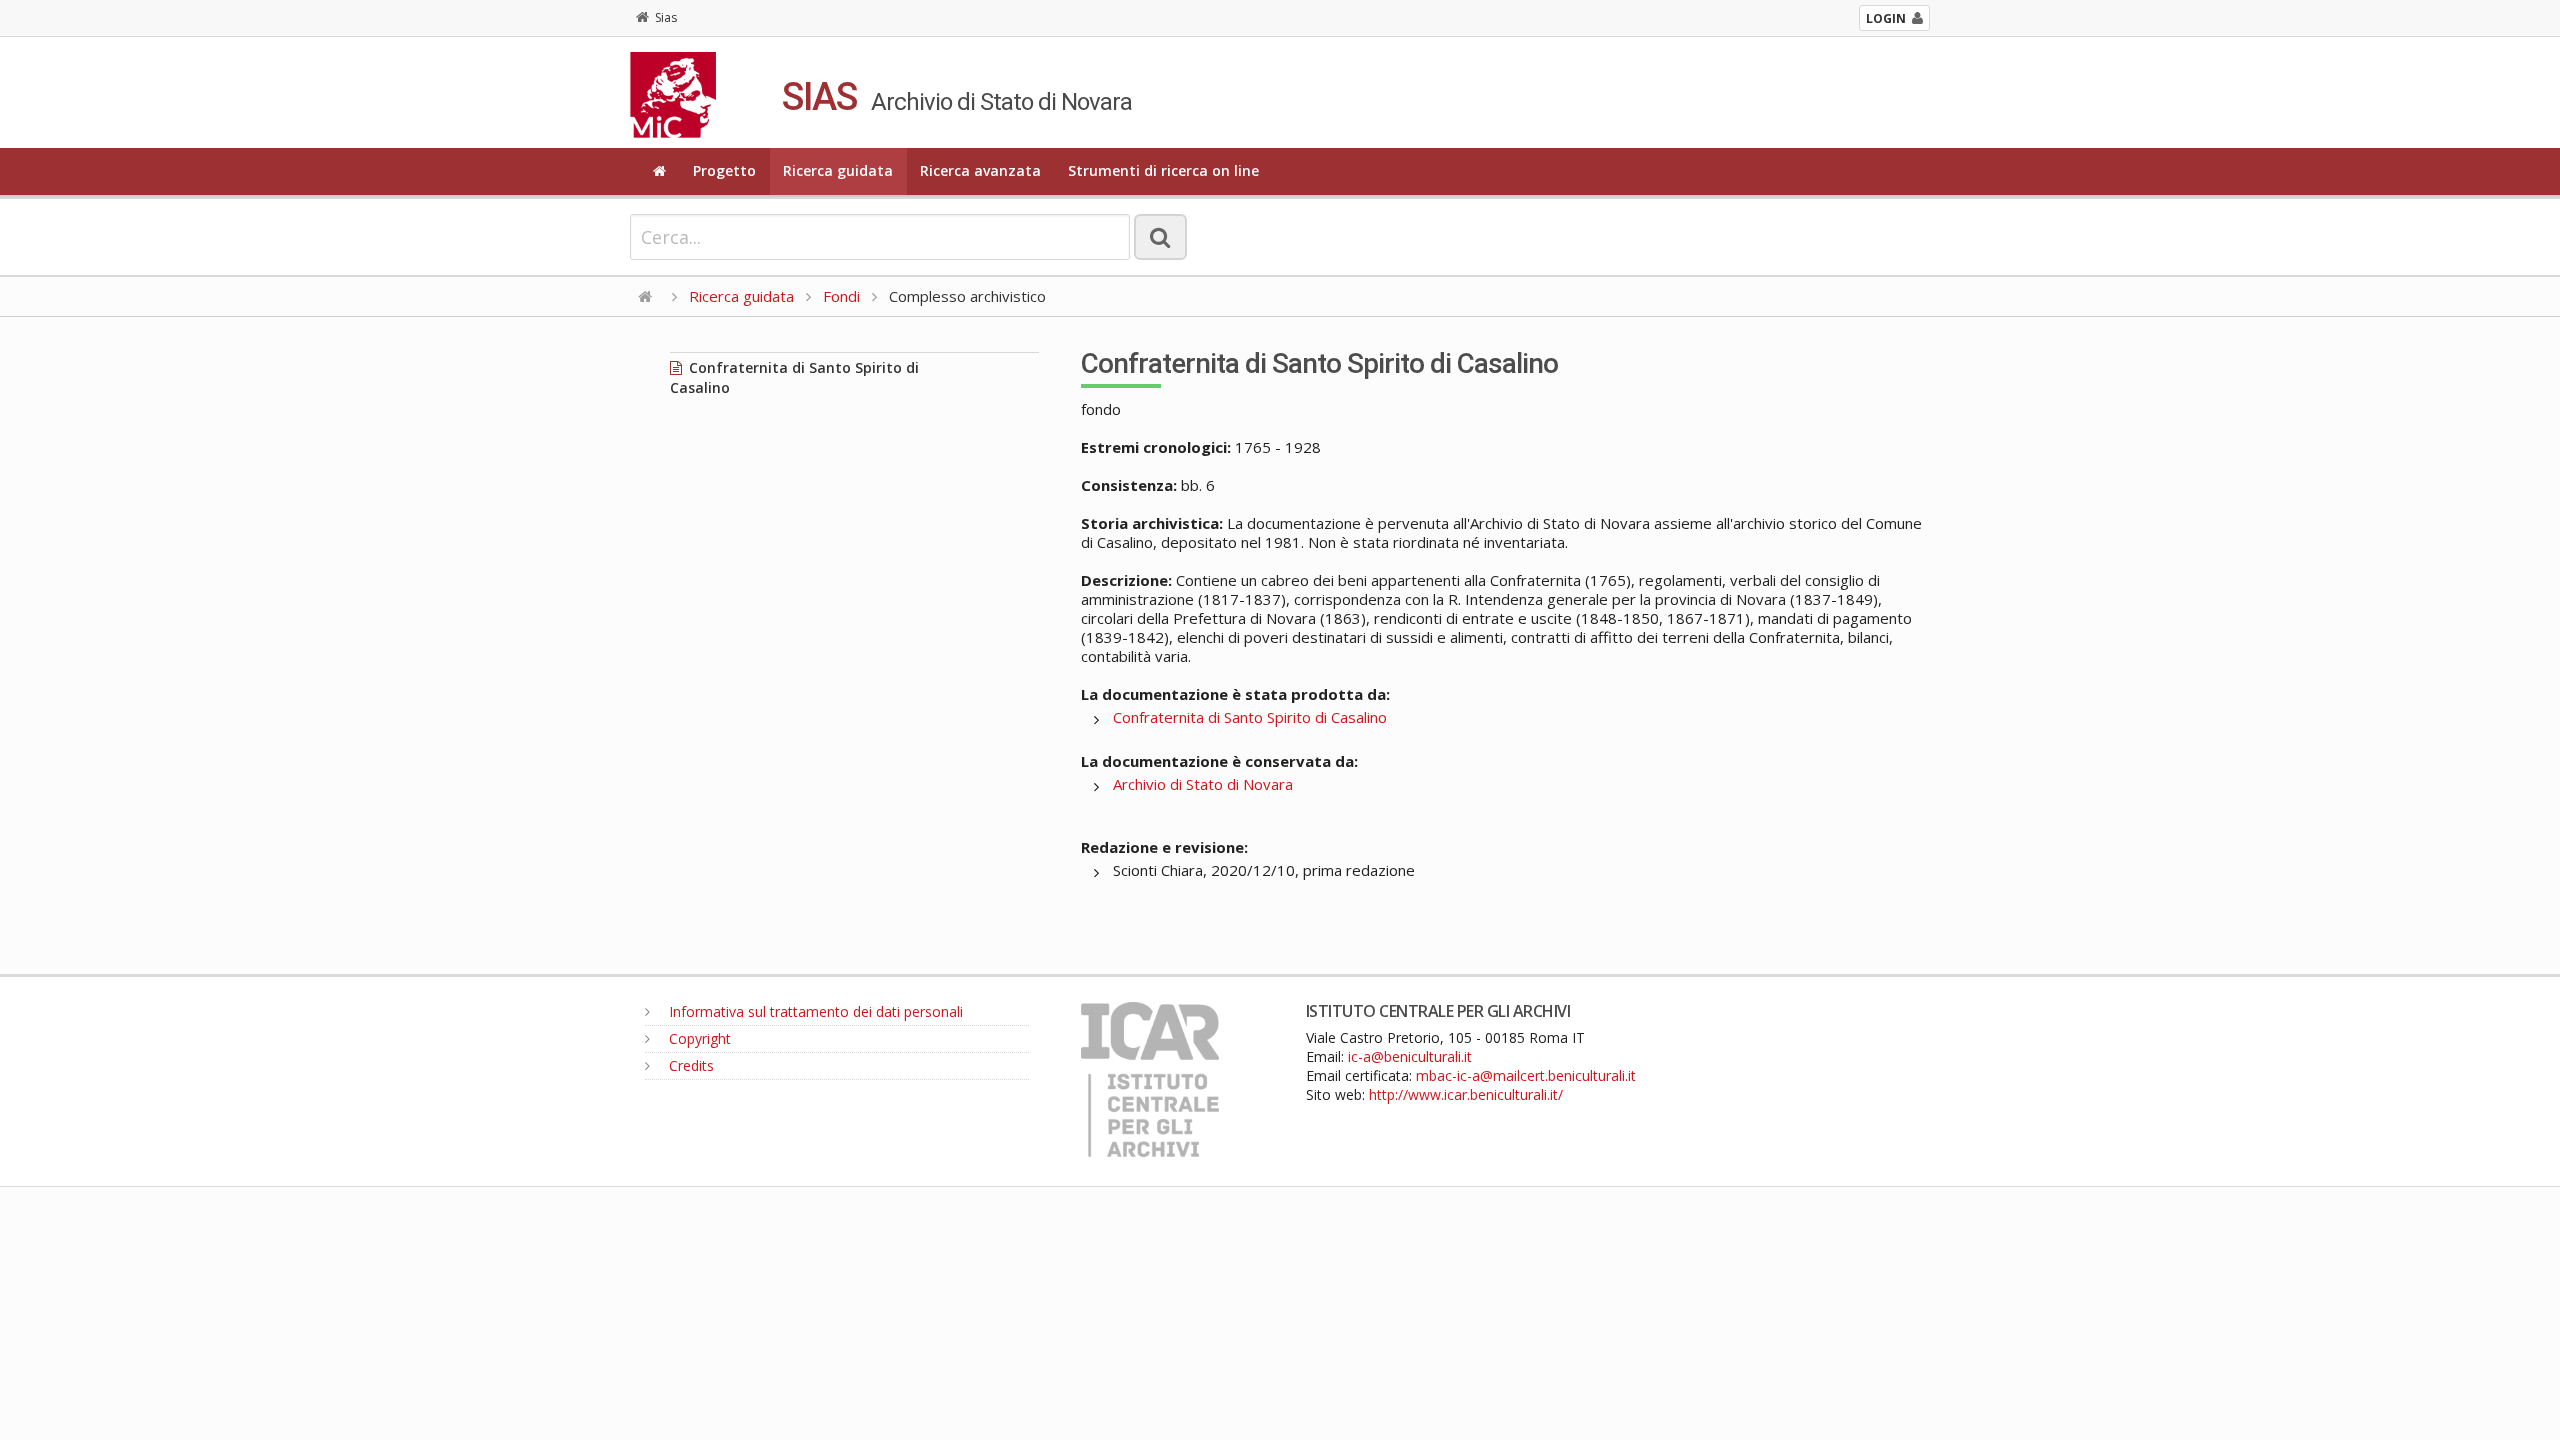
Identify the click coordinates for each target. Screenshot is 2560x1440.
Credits (689, 1065)
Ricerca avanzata (980, 170)
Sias (666, 17)
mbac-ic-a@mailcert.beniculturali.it (1526, 1075)
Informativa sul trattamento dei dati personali (814, 1011)
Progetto (724, 170)
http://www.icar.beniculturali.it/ (1466, 1094)
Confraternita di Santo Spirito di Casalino (1250, 717)
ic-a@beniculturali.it (1410, 1056)
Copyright (698, 1038)
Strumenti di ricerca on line (1163, 170)
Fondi (841, 296)
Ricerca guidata (838, 170)
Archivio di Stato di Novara (1203, 784)
